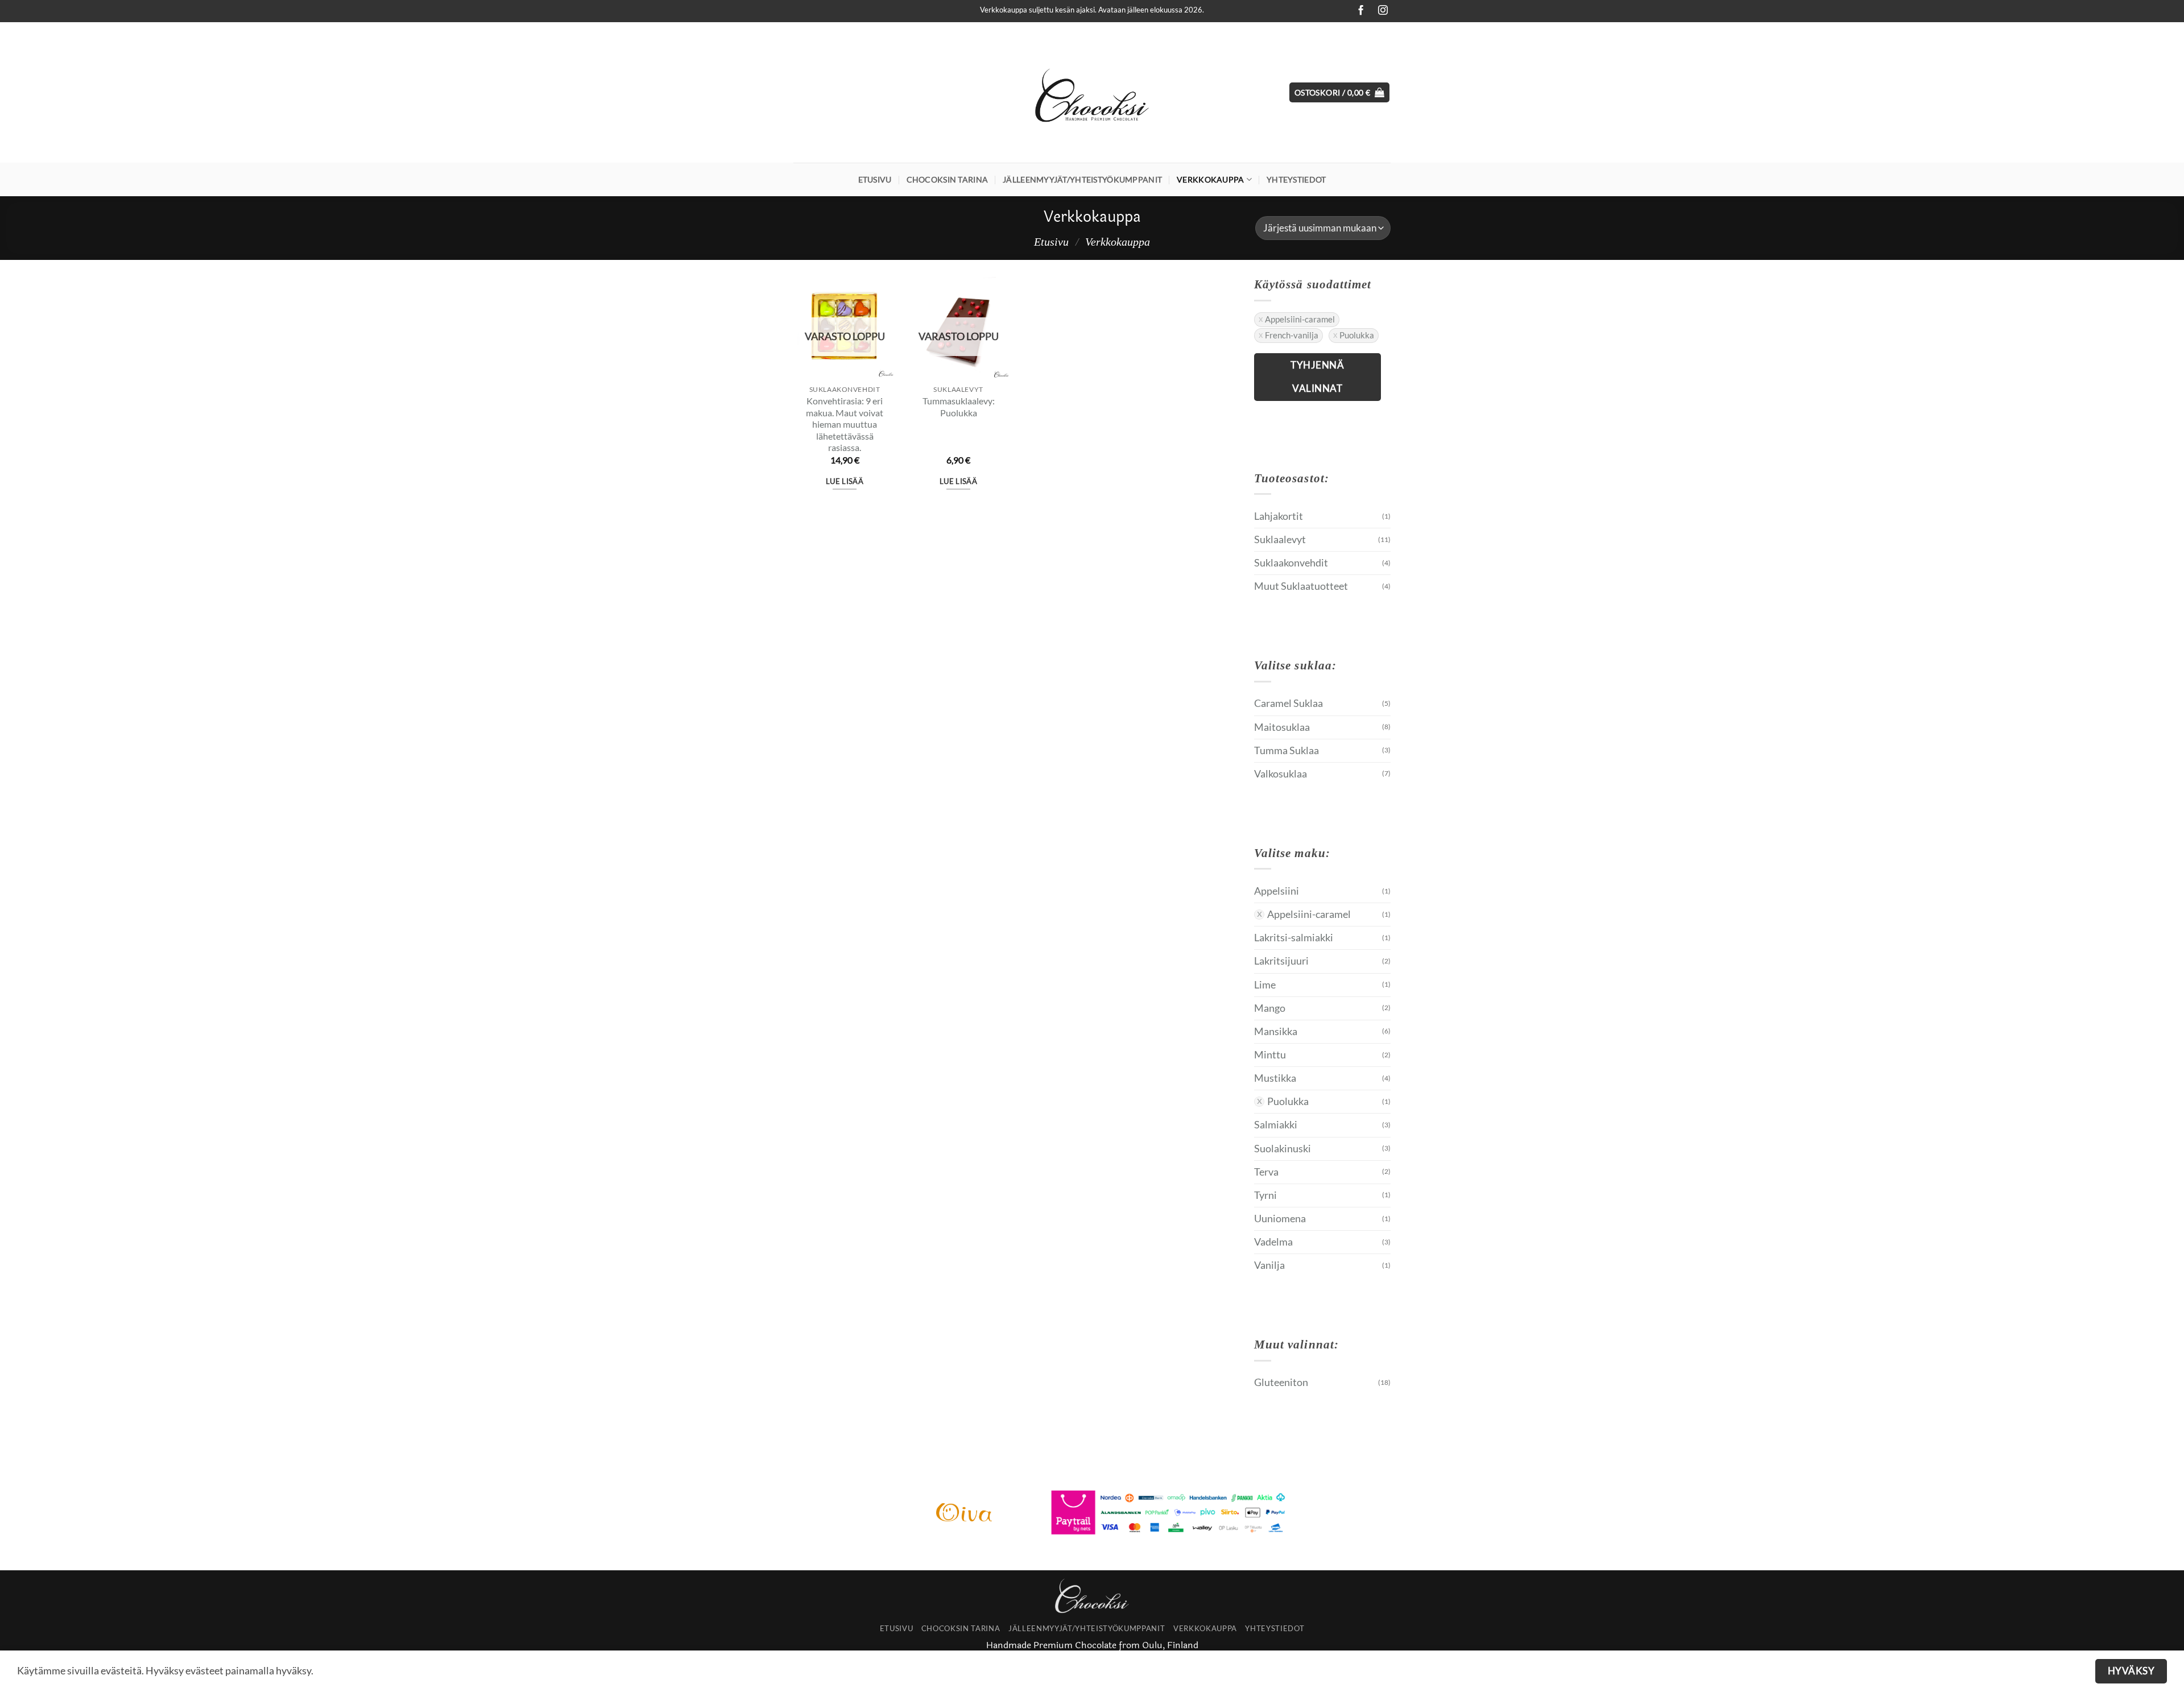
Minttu (1270, 1055)
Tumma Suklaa (1287, 750)
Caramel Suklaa (1289, 703)
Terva (1266, 1172)
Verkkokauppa (1210, 179)
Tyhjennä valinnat (1317, 377)
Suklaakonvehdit (1291, 563)
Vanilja (1269, 1265)
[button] (1340, 93)
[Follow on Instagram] (1380, 11)
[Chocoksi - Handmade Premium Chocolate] (1092, 93)
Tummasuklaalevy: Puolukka (959, 407)
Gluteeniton (1281, 1382)
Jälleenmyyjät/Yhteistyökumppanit (1082, 179)
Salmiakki (1276, 1125)
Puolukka (1357, 335)
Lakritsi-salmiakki (1294, 938)
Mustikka (1275, 1078)
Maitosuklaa (1282, 727)
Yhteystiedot (1296, 179)
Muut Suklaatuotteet (1301, 586)
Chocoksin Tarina (948, 179)
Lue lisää (845, 481)
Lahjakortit (1279, 516)
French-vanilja (1292, 335)
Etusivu (875, 179)
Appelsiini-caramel (1300, 319)
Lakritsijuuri (1281, 961)
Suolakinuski (1283, 1149)
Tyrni (1265, 1195)
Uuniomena (1280, 1219)
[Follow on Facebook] (1358, 11)
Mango (1270, 1008)
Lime (1265, 985)
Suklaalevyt (1280, 539)
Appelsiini (1277, 891)
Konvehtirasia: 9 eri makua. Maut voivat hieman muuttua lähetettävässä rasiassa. (845, 424)
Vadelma (1273, 1242)
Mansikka (1276, 1031)
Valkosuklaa (1281, 774)
